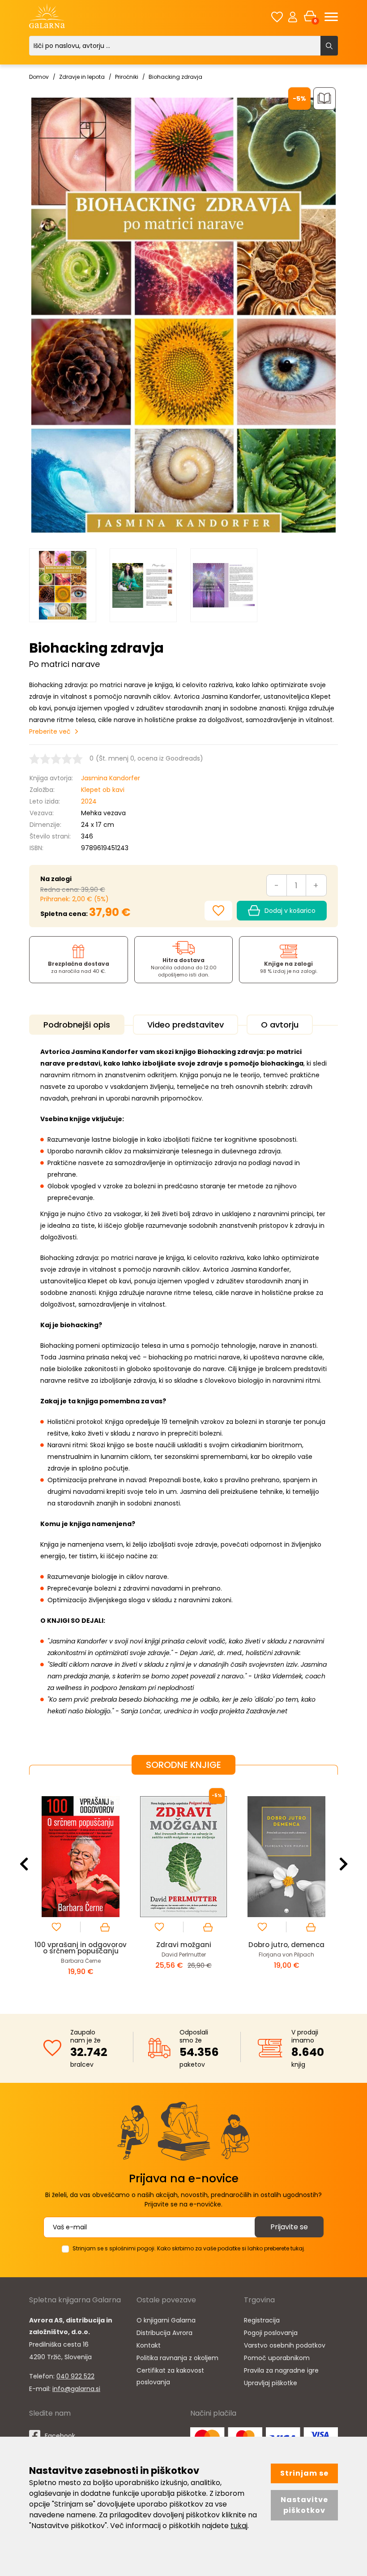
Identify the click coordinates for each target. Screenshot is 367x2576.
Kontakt (149, 2345)
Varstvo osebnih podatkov (285, 2345)
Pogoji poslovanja (271, 2333)
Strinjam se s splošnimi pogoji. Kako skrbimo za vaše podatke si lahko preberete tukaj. (189, 2248)
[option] (63, 585)
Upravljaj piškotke (271, 2383)
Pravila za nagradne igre (281, 2370)
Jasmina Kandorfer (111, 778)
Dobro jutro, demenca (183, 1945)
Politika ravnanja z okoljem (177, 2358)
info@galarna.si (76, 2389)
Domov (39, 77)
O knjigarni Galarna (166, 2320)
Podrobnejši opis (77, 1025)
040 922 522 (75, 2376)
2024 (89, 801)
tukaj (239, 2526)
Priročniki (127, 77)
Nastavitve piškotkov (304, 2505)
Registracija (262, 2320)
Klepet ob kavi (103, 790)
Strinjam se (304, 2473)
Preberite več (50, 731)
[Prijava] (293, 17)
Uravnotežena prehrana (286, 1945)
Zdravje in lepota (82, 77)
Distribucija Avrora (164, 2333)
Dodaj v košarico (290, 911)
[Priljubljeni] (277, 17)
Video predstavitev (186, 1025)
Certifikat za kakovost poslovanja (170, 2376)
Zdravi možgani (81, 1945)
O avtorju (280, 1025)
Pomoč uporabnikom (277, 2358)
